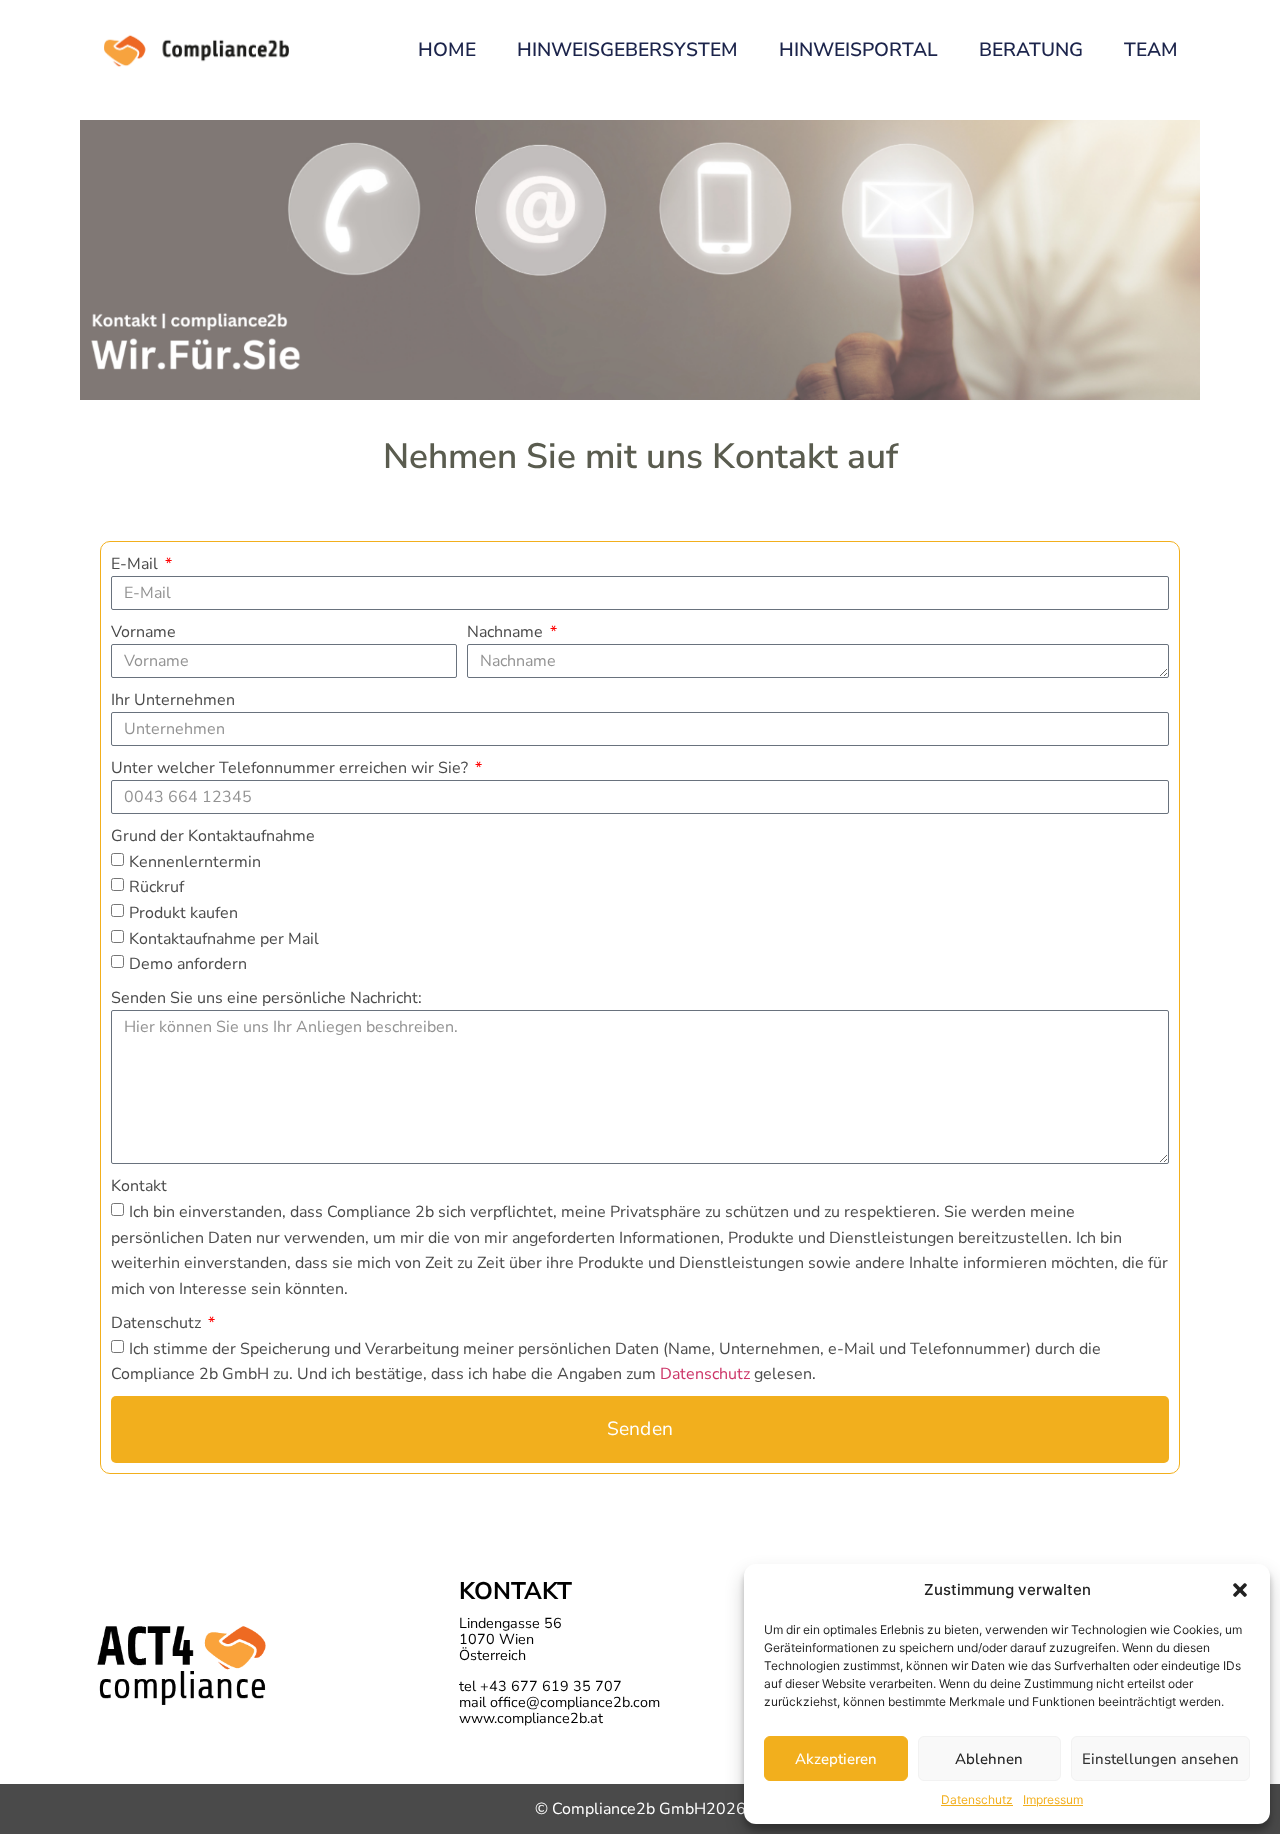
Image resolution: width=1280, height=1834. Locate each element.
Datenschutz (977, 1799)
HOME (447, 50)
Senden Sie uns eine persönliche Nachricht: (266, 998)
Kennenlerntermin (195, 861)
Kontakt (139, 1186)
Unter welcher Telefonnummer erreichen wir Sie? (291, 768)
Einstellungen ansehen (1160, 1759)
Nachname (507, 632)
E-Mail (136, 564)
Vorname (143, 632)
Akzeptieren (836, 1759)
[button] (1240, 1590)
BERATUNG (1031, 50)
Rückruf (156, 887)
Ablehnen (989, 1759)
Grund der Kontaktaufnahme (213, 836)
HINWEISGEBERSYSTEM (627, 50)
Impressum (1053, 1799)
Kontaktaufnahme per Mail (224, 938)
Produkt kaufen (183, 913)
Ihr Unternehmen (173, 700)
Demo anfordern (188, 964)
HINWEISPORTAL (858, 50)
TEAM (1151, 50)
